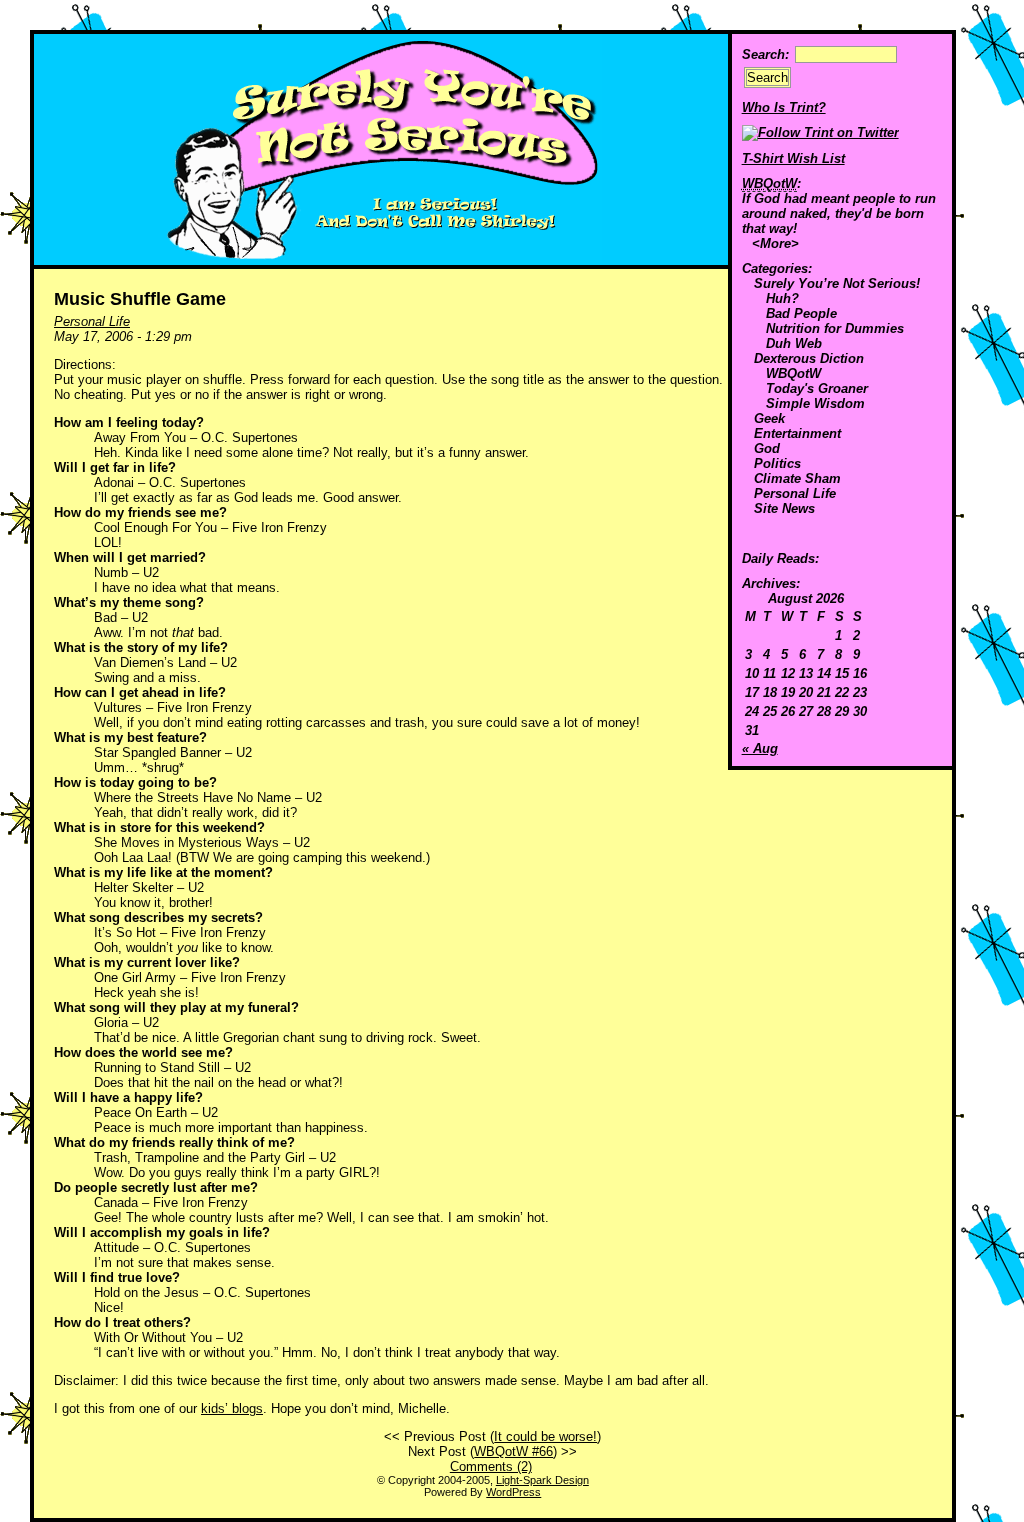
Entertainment (797, 433)
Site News (784, 508)
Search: (765, 54)
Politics (777, 463)
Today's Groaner (817, 388)
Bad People (801, 313)
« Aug (760, 748)
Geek (769, 418)
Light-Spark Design (542, 1480)
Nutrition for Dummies (835, 328)
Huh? (782, 298)
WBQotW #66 (513, 1451)
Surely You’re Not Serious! (837, 283)
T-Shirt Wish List (793, 158)
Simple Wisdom (815, 403)
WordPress (513, 1492)
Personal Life (795, 493)
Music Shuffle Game (140, 299)
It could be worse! (545, 1436)
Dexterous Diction (809, 358)
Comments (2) (491, 1466)
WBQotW (793, 373)
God (767, 448)
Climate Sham (797, 478)
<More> (775, 243)
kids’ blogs (232, 1408)
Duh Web (794, 343)
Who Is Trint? (784, 107)
